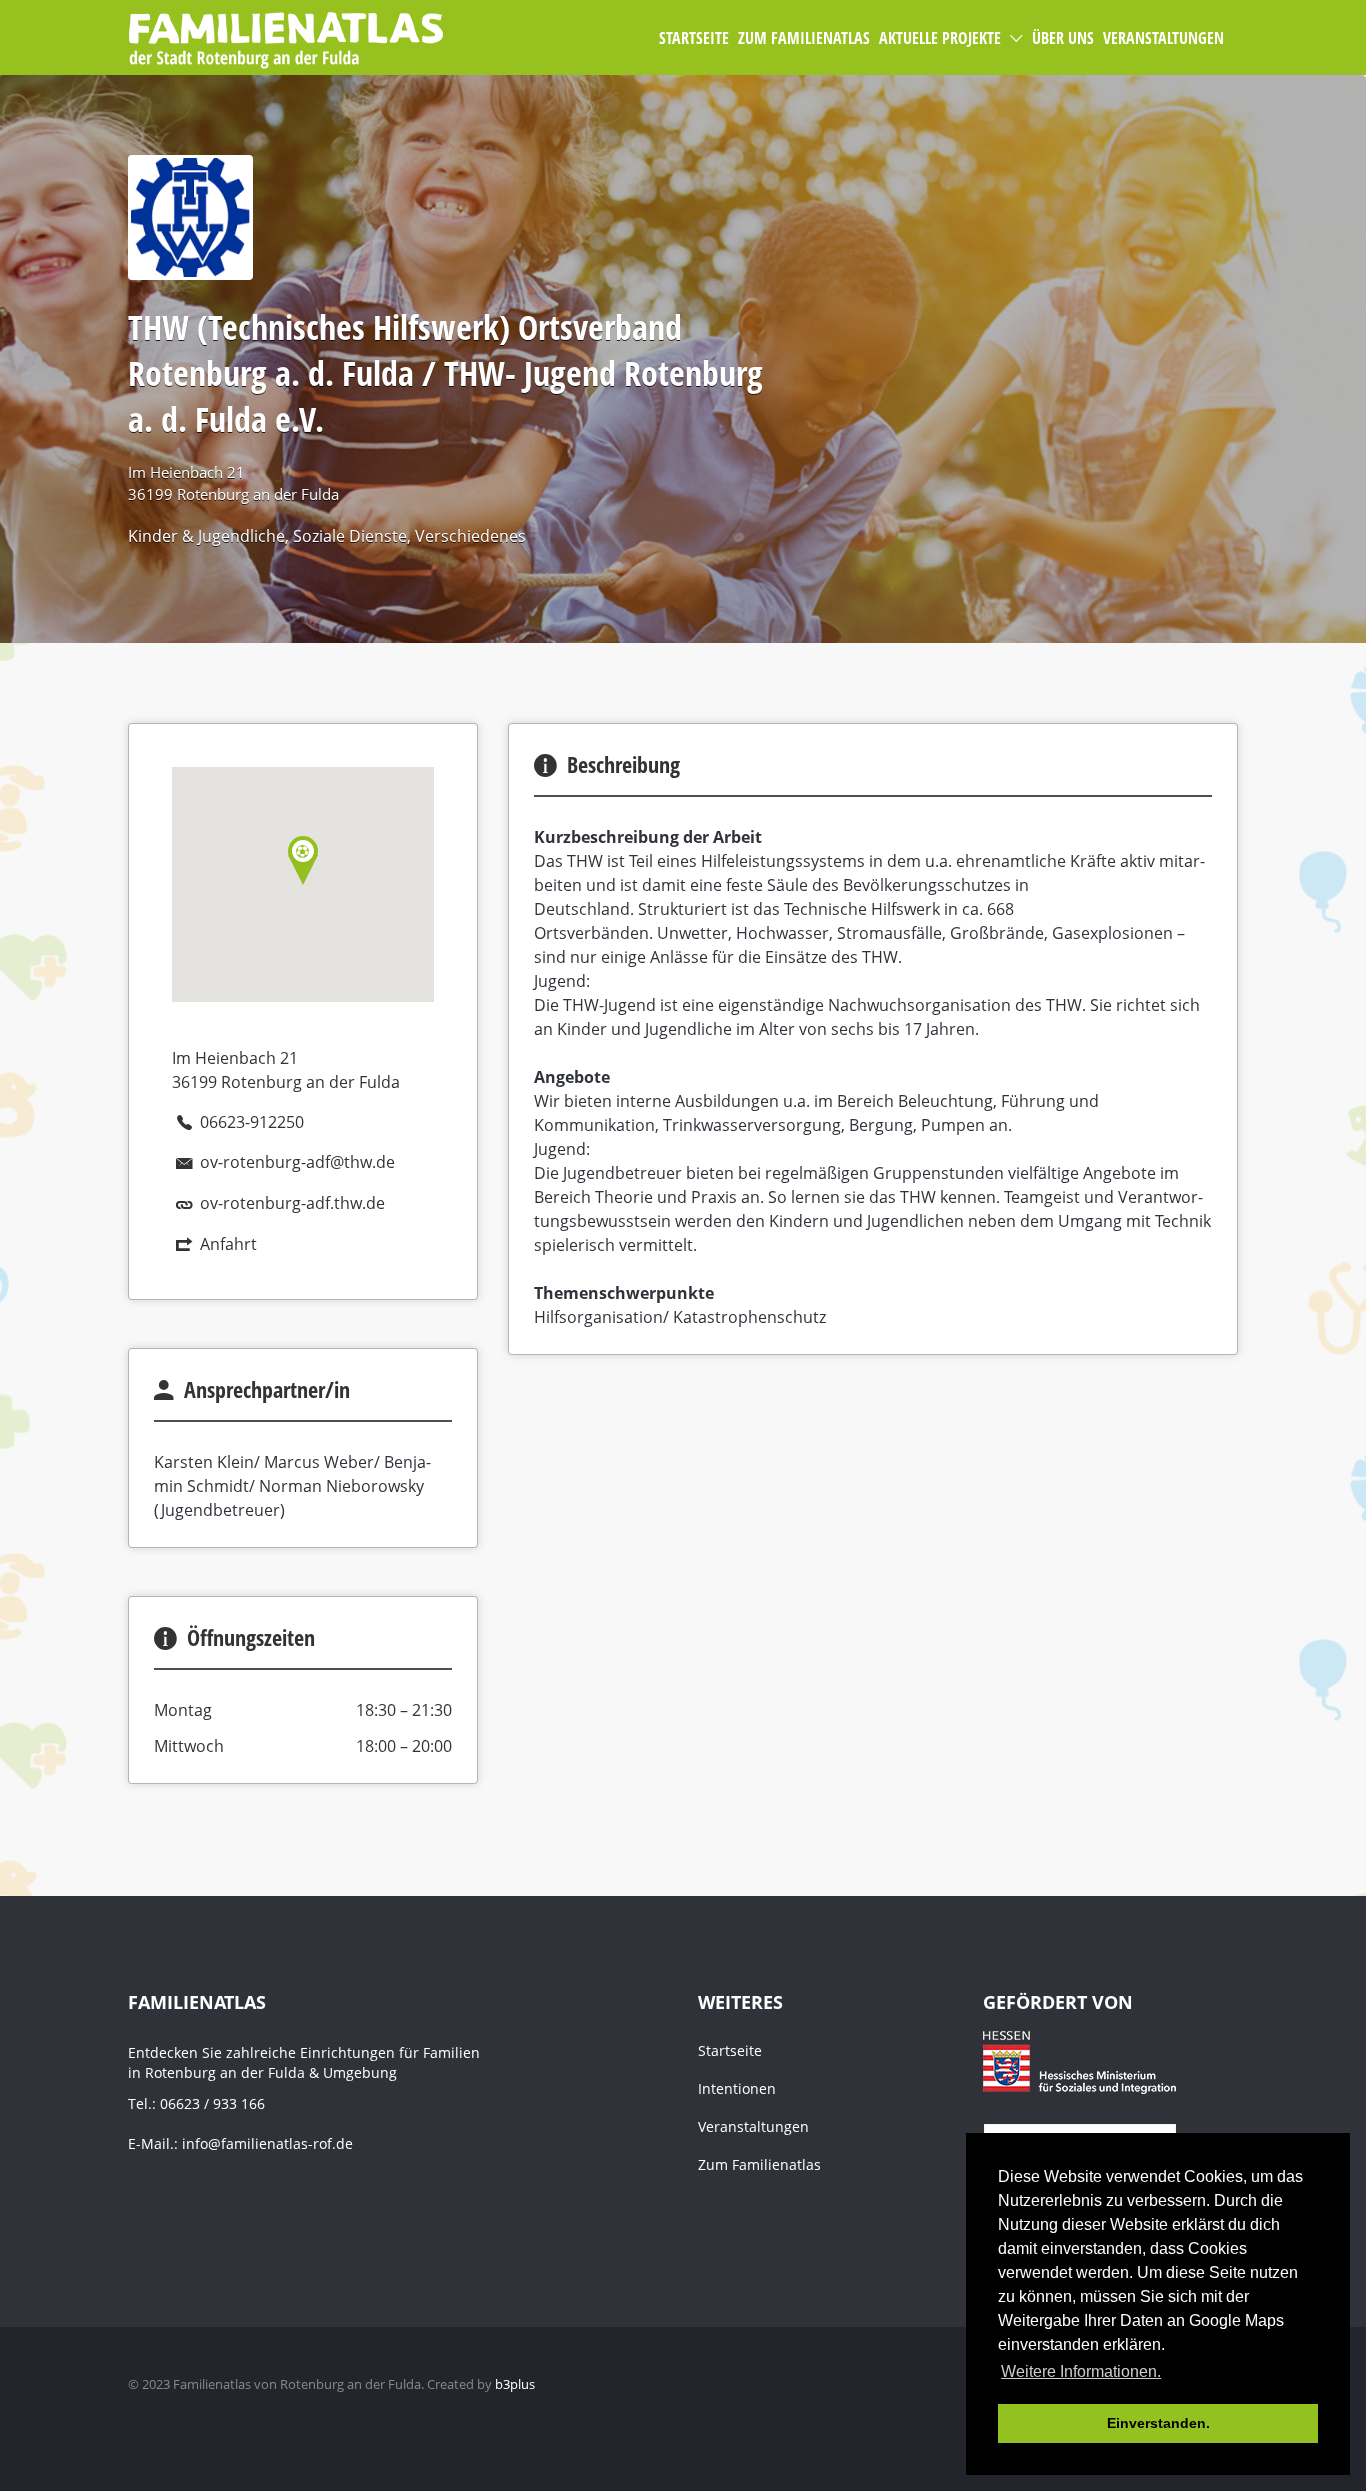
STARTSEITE (694, 38)
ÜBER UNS (1063, 38)
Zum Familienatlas (759, 2164)
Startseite (730, 2050)
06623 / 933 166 (212, 2103)
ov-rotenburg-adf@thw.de (297, 1162)
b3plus (515, 2384)
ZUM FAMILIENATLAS (804, 38)
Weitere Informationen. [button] (1081, 2371)
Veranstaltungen (753, 2126)
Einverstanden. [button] (1158, 2423)
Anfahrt (228, 1244)
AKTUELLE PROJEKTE (940, 38)
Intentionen (737, 2088)
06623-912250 (252, 1122)
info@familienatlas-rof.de (267, 2143)
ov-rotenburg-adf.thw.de (292, 1203)
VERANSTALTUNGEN (1163, 38)
